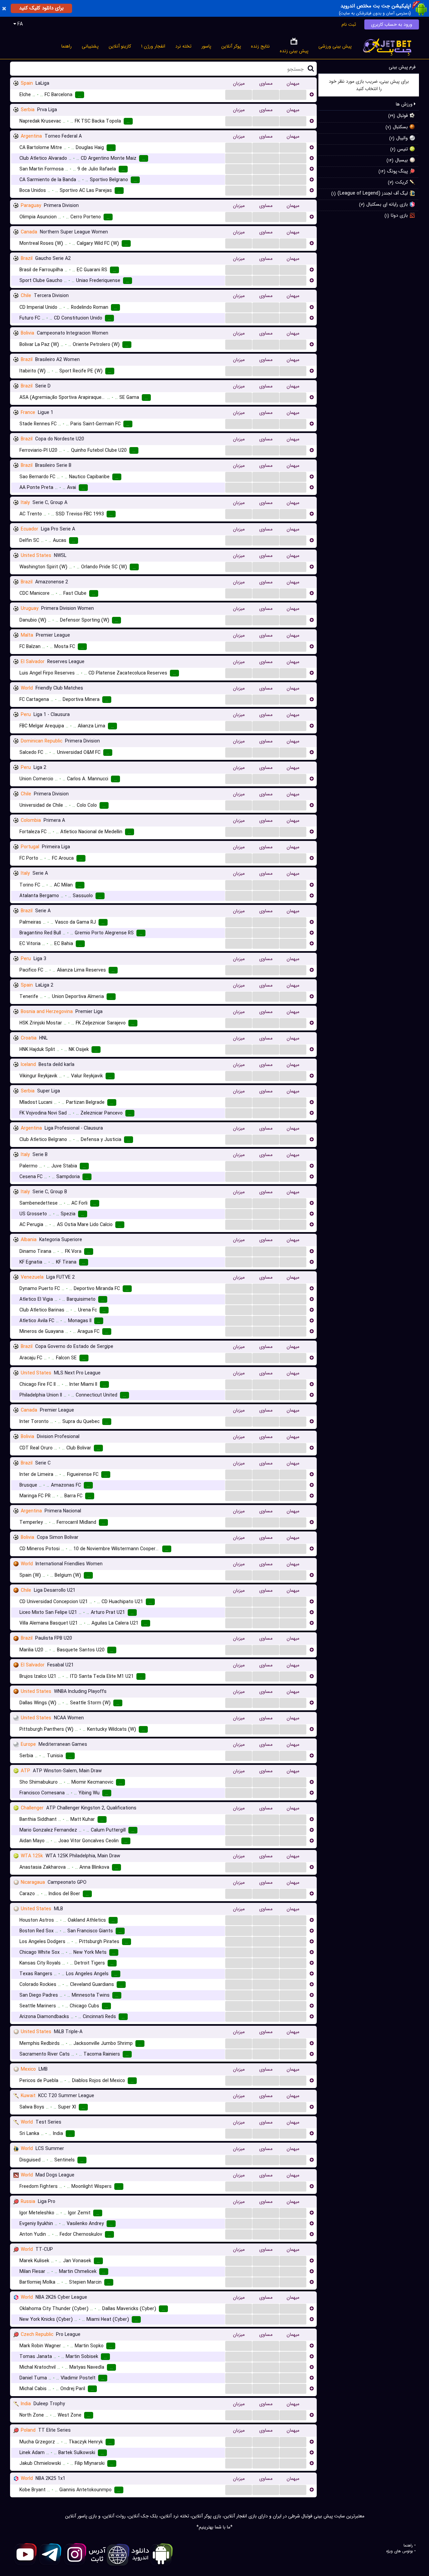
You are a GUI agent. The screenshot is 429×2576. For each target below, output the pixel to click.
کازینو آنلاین (120, 46)
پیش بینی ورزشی (335, 46)
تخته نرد (183, 46)
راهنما (67, 46)
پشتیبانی (90, 46)
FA (19, 24)
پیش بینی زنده (294, 51)
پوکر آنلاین (231, 46)
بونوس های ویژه (400, 2551)
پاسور (206, 46)
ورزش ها (405, 104)
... (239, 94)
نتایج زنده (260, 46)
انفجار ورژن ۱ (153, 46)
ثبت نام (349, 24)
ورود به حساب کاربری (392, 24)
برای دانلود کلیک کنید (41, 8)
